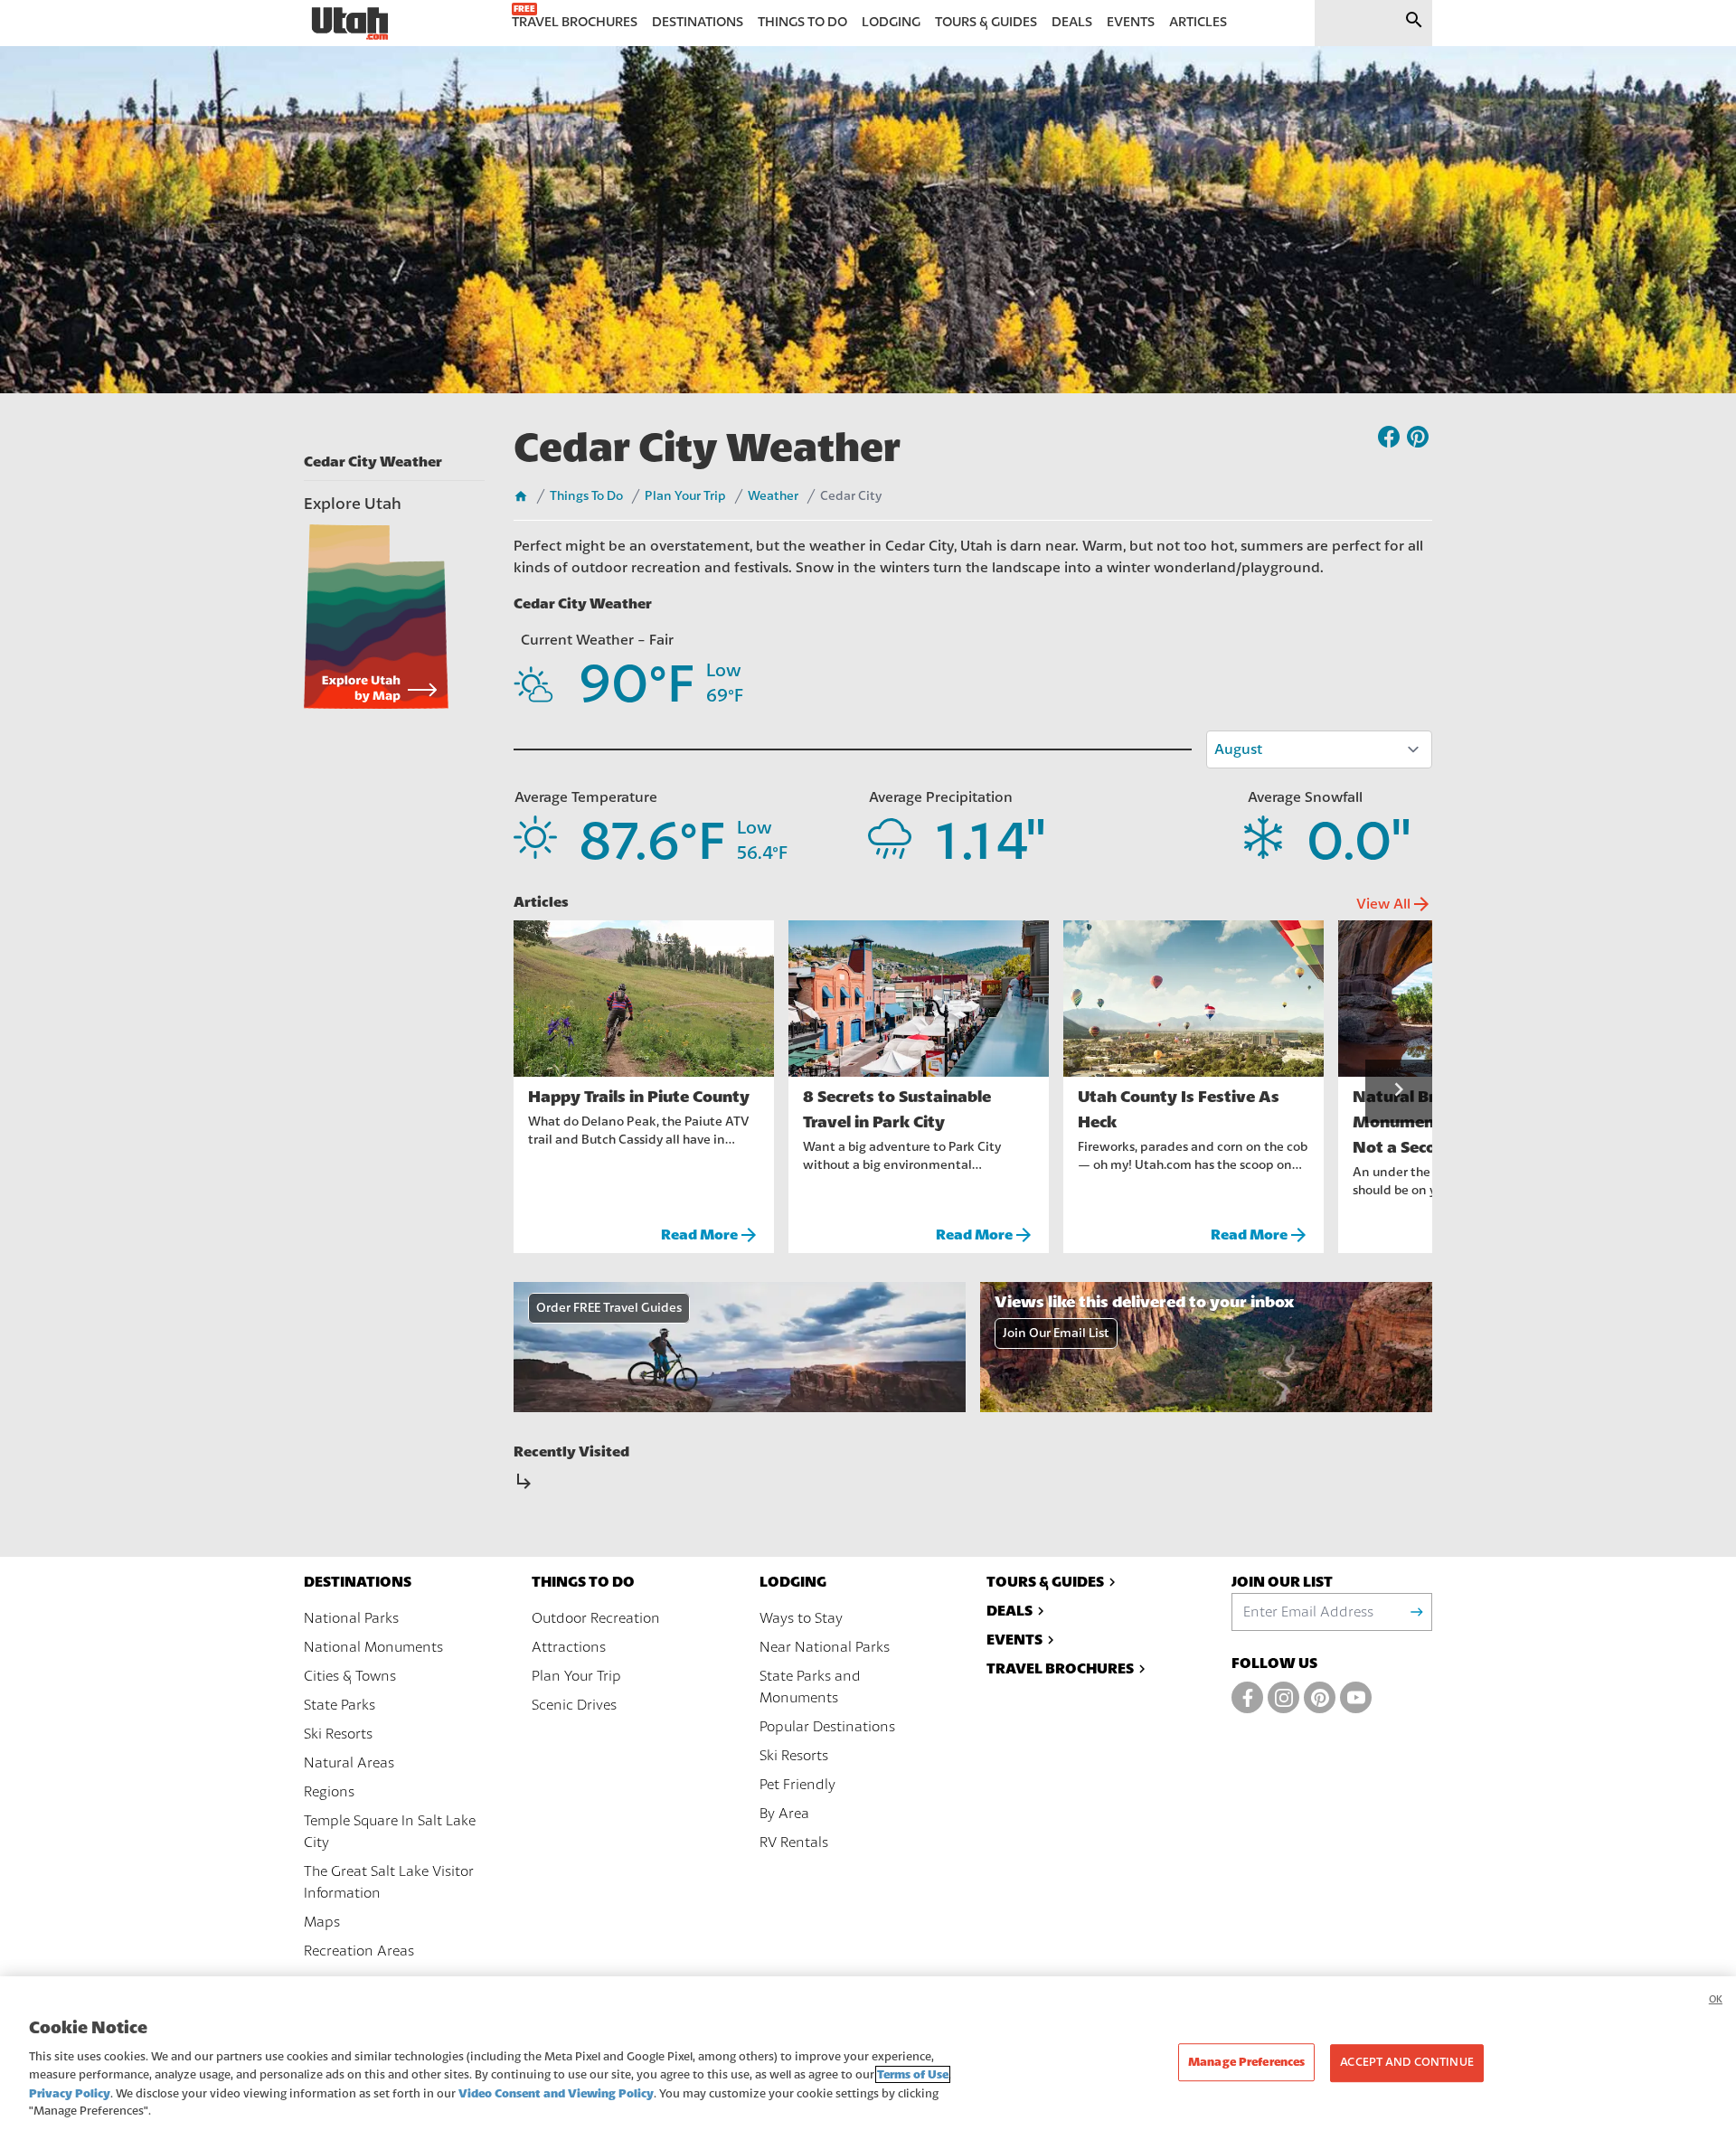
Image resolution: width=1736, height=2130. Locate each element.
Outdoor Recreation (596, 1618)
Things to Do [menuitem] (802, 22)
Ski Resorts (338, 1734)
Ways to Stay (801, 1618)
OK (1716, 1999)
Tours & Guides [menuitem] (986, 22)
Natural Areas (349, 1763)
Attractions (569, 1647)
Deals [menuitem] (1072, 22)
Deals (1010, 1611)
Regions (329, 1792)
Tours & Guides (1045, 1582)
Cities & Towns (350, 1676)
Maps (322, 1922)
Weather (773, 496)
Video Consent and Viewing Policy (556, 2093)
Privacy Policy (70, 2093)
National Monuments (373, 1647)
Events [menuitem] (1131, 22)
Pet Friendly (797, 1785)
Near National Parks (825, 1647)
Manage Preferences (1246, 2063)
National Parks (351, 1618)
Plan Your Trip (685, 496)
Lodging (793, 1582)
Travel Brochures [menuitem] (575, 22)
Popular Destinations (827, 1727)
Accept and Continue (1406, 2063)
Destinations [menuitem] (698, 22)
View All (1394, 904)
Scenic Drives (574, 1705)
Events (1014, 1640)
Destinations (358, 1582)
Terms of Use (913, 2074)
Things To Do (586, 496)
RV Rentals (794, 1843)
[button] (1399, 1091)
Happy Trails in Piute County (639, 1097)
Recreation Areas (359, 1951)
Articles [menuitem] (1198, 22)
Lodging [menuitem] (891, 22)
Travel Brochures (1060, 1668)
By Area (784, 1814)
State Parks (340, 1705)
